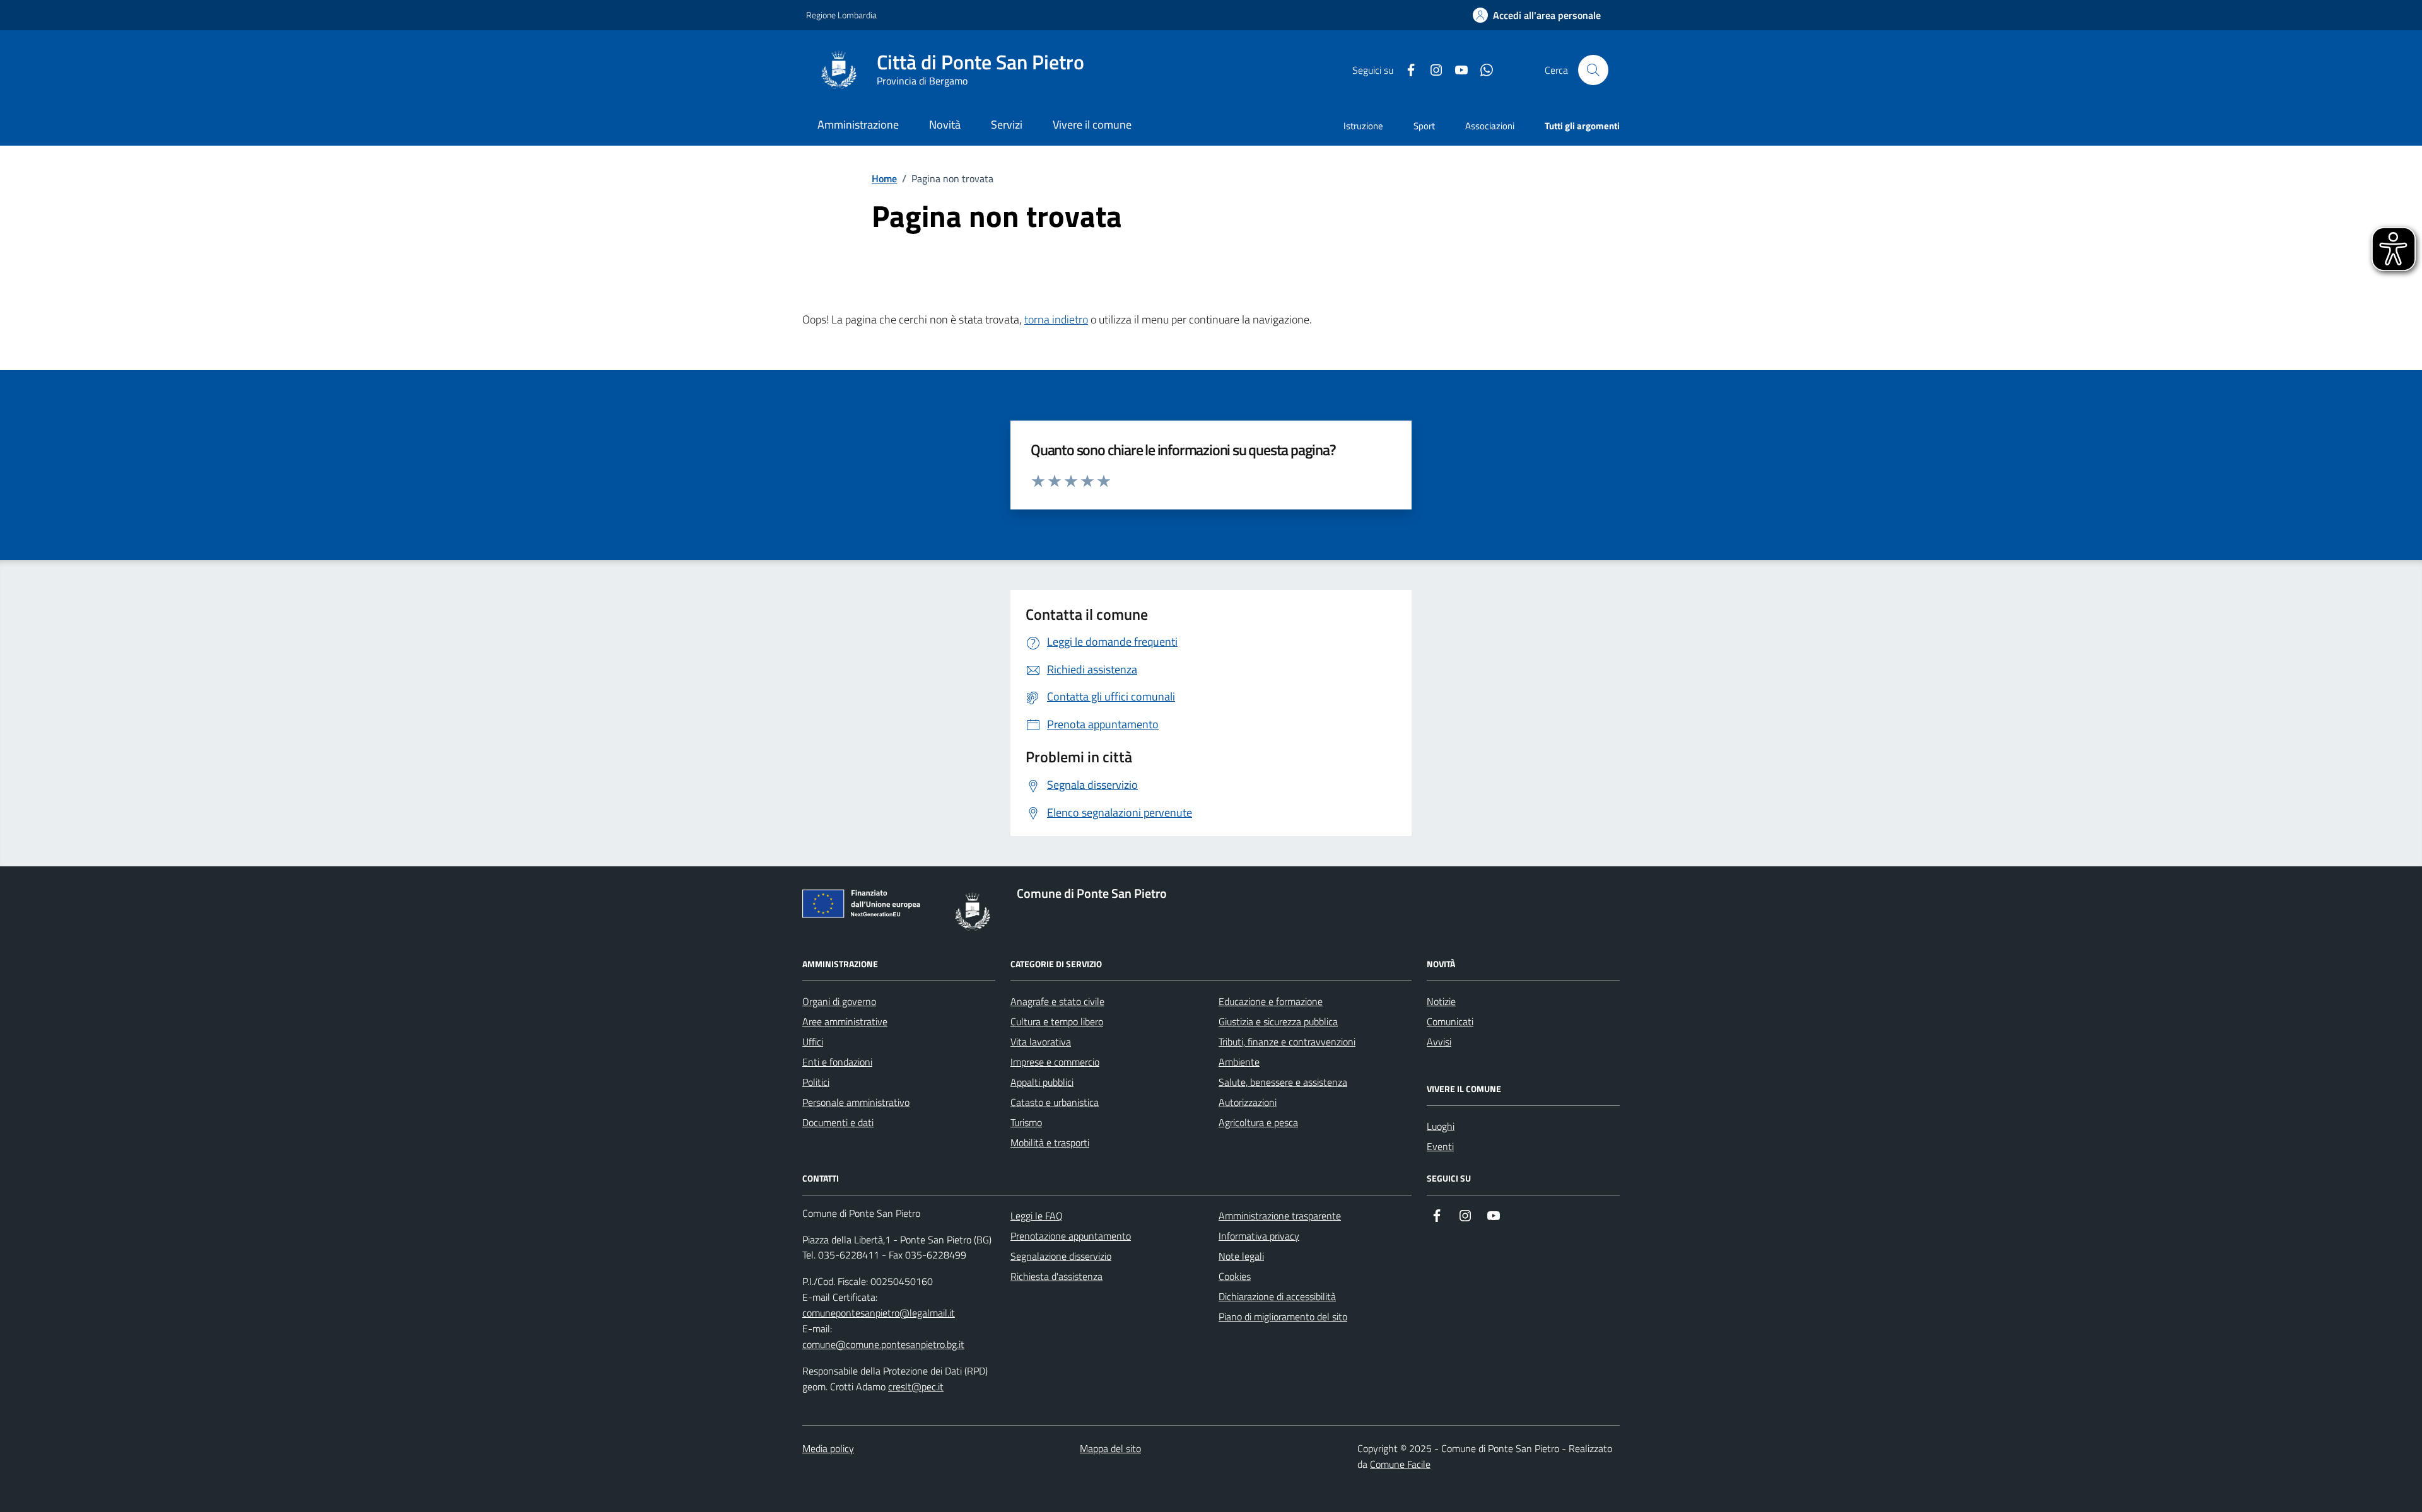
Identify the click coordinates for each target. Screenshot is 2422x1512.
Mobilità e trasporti (1050, 1143)
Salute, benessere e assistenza (1283, 1082)
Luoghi (1441, 1126)
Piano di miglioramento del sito (1283, 1317)
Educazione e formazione (1271, 1001)
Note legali (1241, 1256)
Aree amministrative (845, 1021)
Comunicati (1450, 1021)
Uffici (813, 1042)
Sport (1424, 126)
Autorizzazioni (1248, 1102)
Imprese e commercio (1055, 1062)
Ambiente (1239, 1062)
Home (884, 178)
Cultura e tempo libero (1057, 1021)
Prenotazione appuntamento (1071, 1236)
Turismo (1026, 1122)
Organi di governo (839, 1001)
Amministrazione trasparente (1280, 1216)
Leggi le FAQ (1037, 1216)
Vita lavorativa (1041, 1042)
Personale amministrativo (856, 1102)
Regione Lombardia (841, 15)
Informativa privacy (1259, 1236)
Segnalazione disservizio (1061, 1256)
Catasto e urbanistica (1055, 1102)
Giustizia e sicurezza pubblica (1278, 1021)
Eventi (1440, 1146)
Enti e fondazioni (837, 1062)
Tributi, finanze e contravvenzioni (1287, 1042)
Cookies (1235, 1276)
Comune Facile (1400, 1464)
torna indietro (1056, 319)
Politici (816, 1082)
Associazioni (1490, 126)
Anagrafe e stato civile (1057, 1001)
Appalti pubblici (1042, 1082)
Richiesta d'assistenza (1056, 1276)
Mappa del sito (1110, 1448)
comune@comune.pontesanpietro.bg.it (883, 1344)
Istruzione (1363, 126)
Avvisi (1439, 1042)
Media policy (828, 1448)
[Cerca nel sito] (1593, 70)
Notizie (1441, 1001)
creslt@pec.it (916, 1387)
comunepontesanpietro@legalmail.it (879, 1313)
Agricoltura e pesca (1258, 1122)
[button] (1537, 15)
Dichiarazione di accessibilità (1277, 1296)
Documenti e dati (838, 1122)
